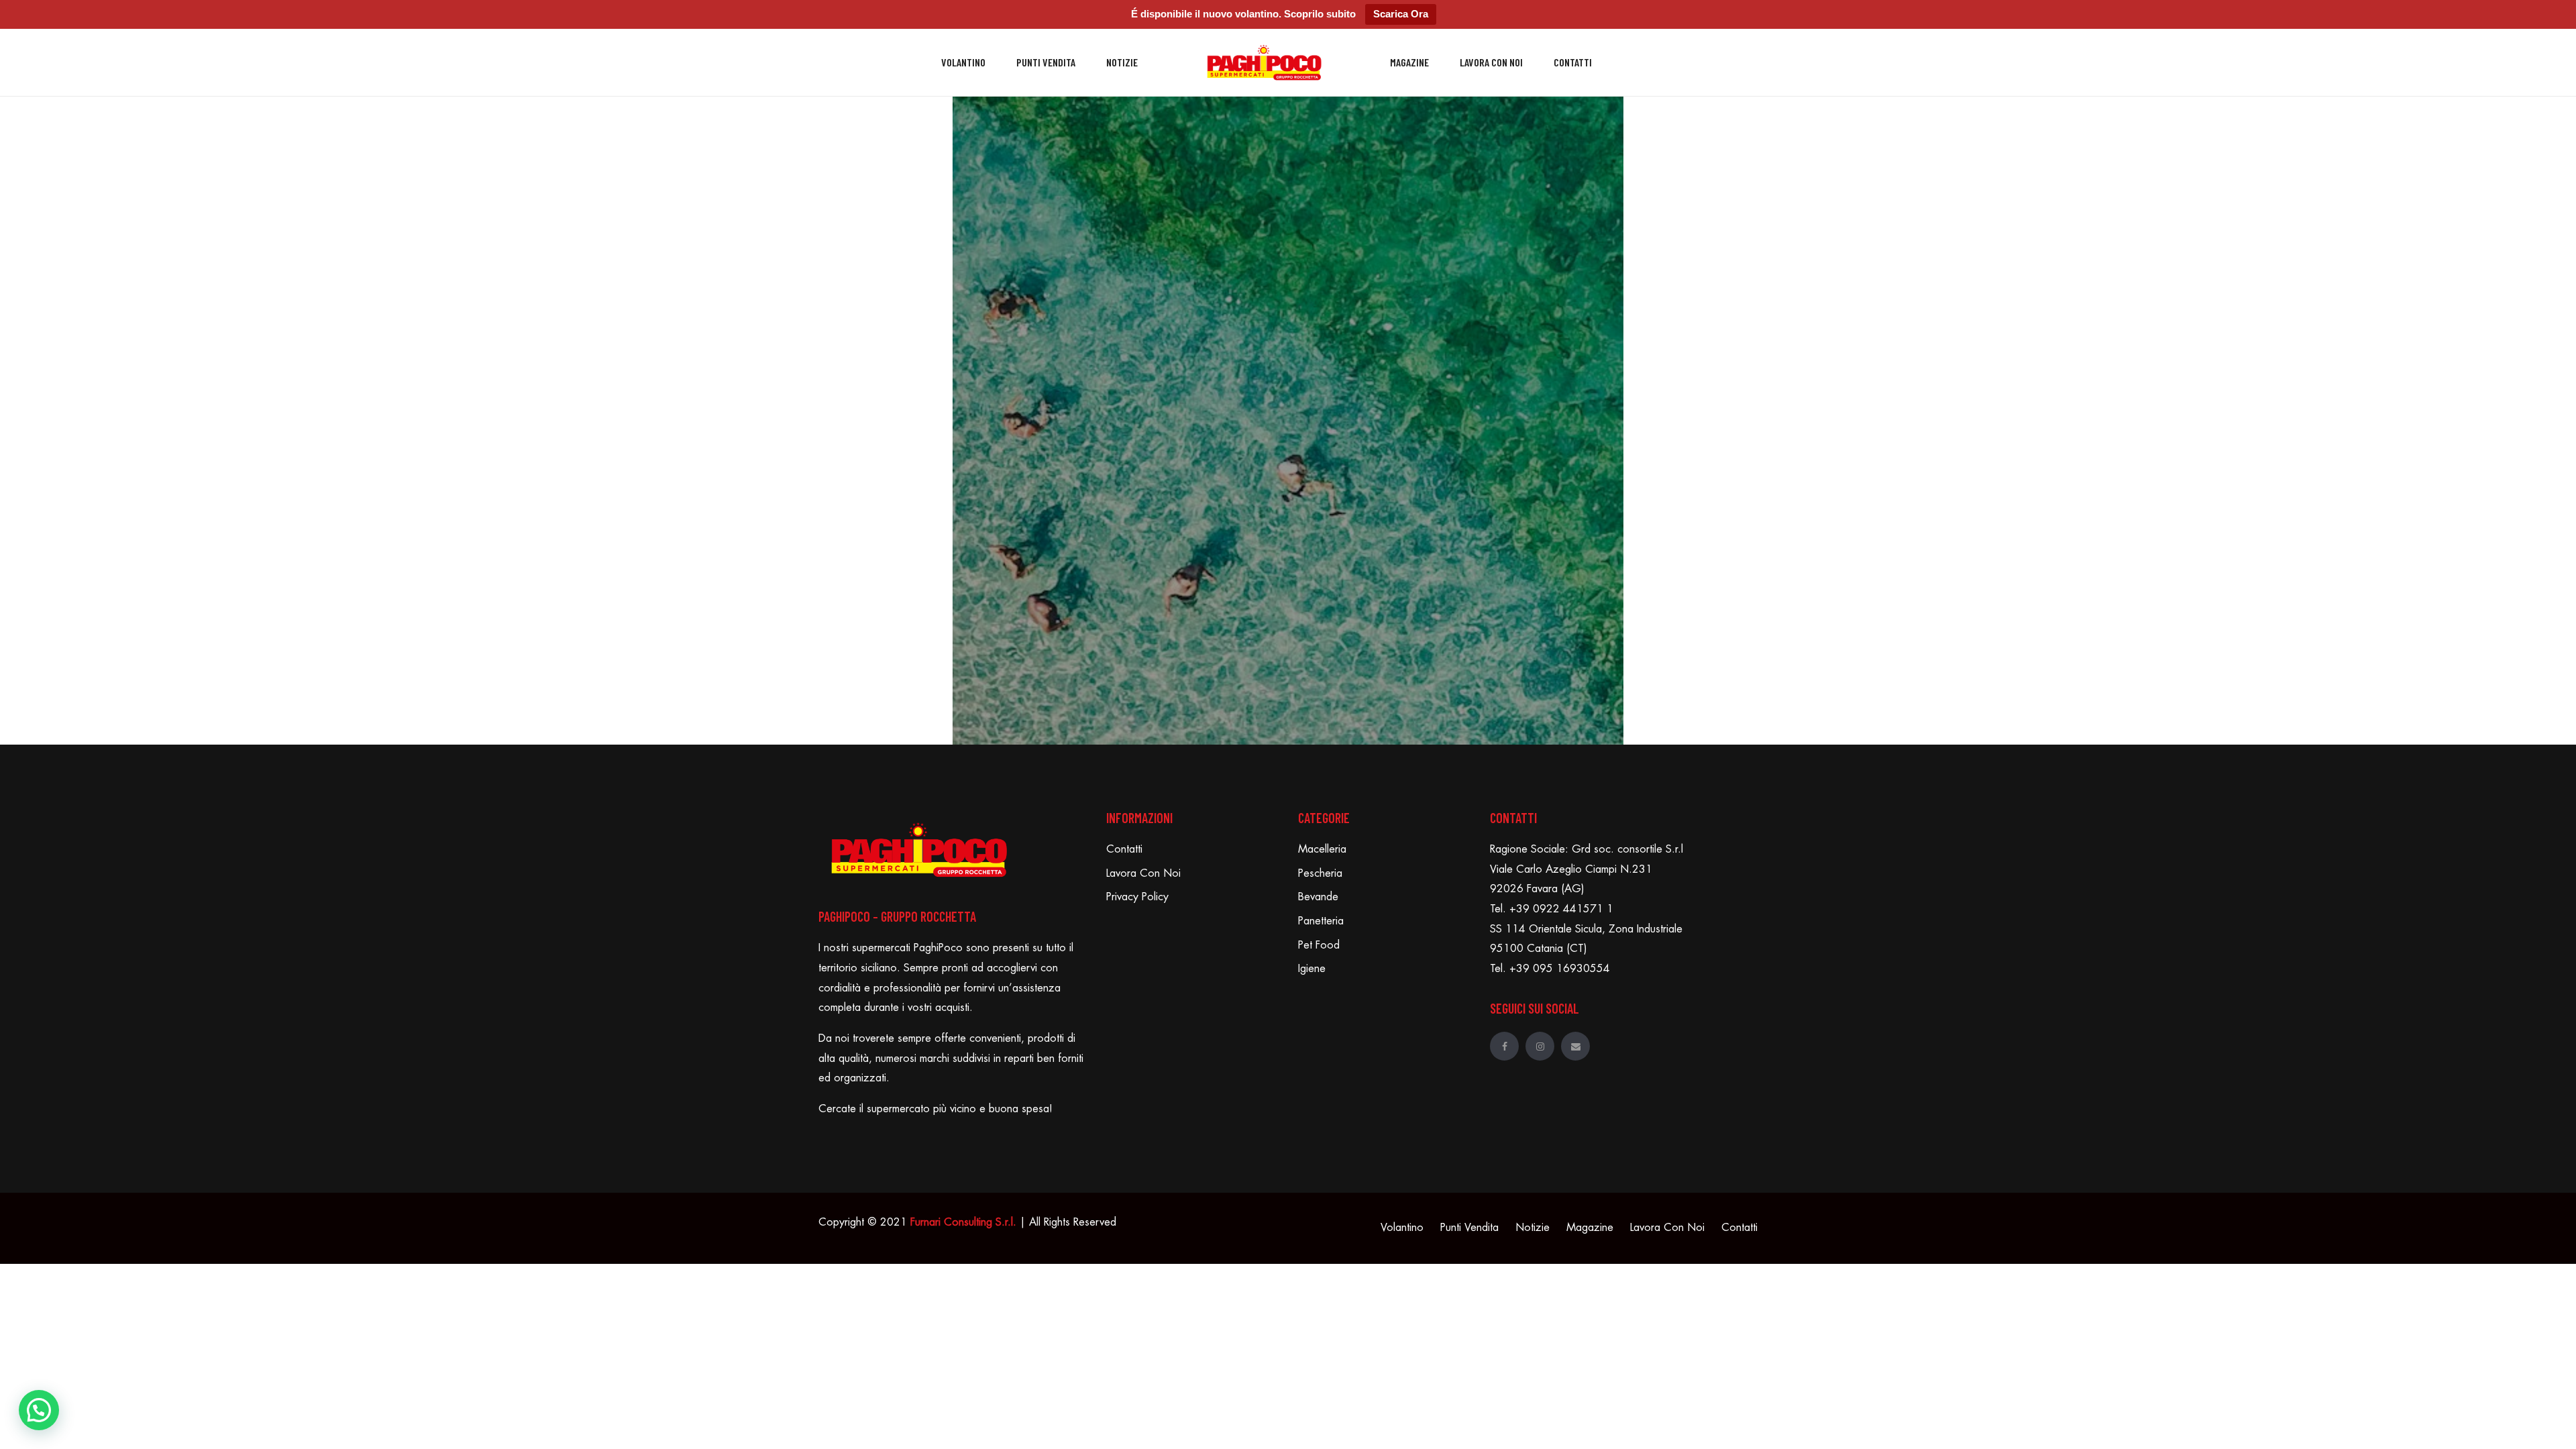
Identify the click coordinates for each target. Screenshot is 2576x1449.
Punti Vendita (1046, 62)
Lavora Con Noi (1491, 62)
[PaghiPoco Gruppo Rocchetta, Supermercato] (1264, 63)
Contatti (1573, 62)
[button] (39, 1410)
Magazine (1409, 62)
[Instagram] (1540, 1046)
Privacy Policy (1137, 897)
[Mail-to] (1575, 1046)
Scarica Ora (1401, 14)
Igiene (1312, 969)
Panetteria (1321, 921)
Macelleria (1322, 849)
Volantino (963, 62)
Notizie (1122, 62)
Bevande (1318, 897)
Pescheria (1320, 873)
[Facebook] (1504, 1046)
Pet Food (1319, 945)
